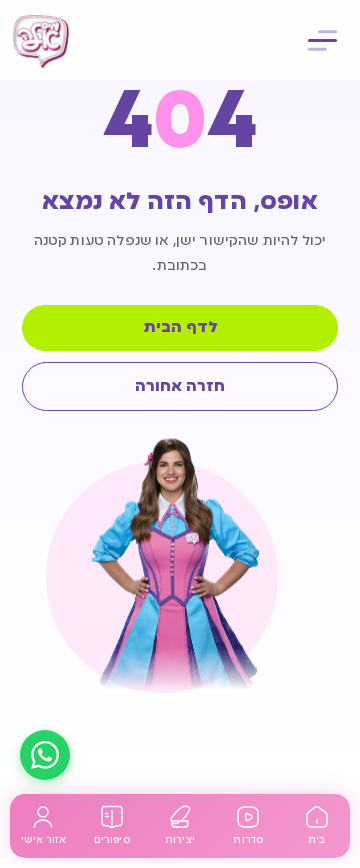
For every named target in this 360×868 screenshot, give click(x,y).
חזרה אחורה (180, 387)
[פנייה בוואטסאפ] (45, 755)
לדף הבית (180, 328)
